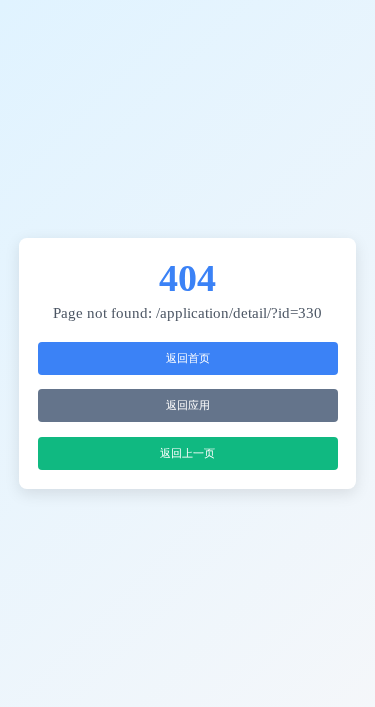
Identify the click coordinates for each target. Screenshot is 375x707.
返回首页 (188, 358)
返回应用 (188, 405)
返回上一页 (187, 453)
